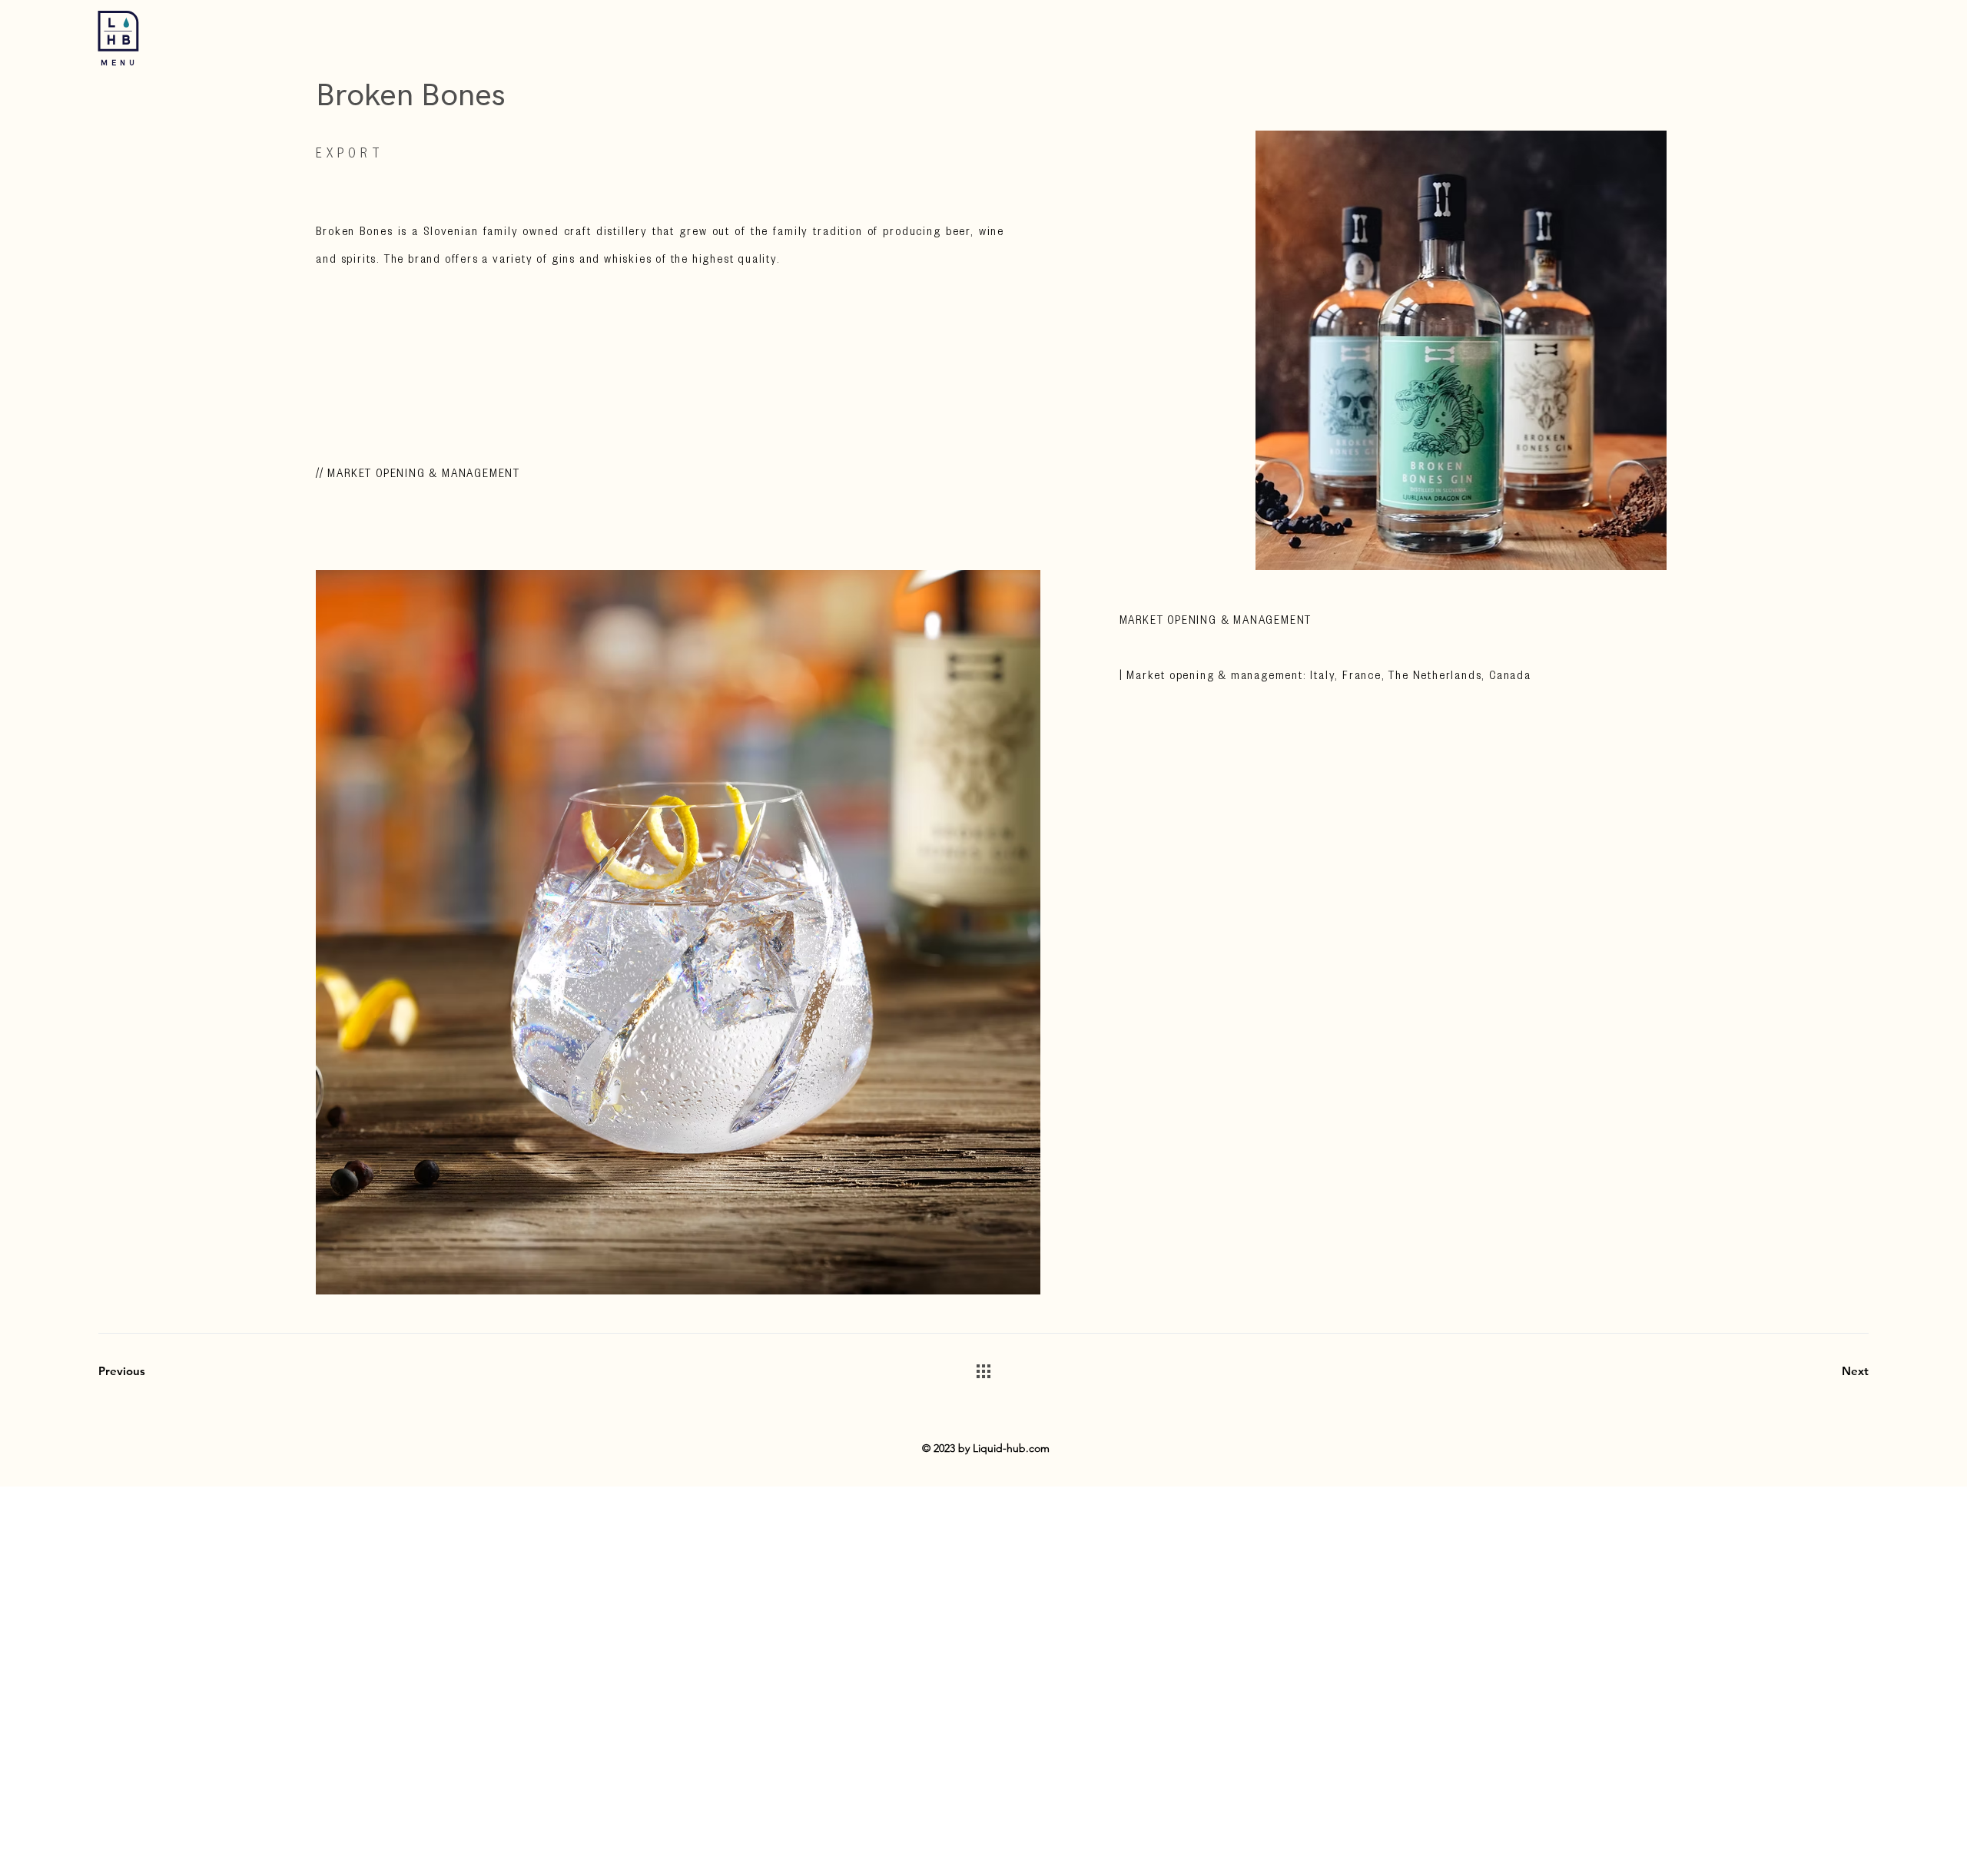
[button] (118, 31)
